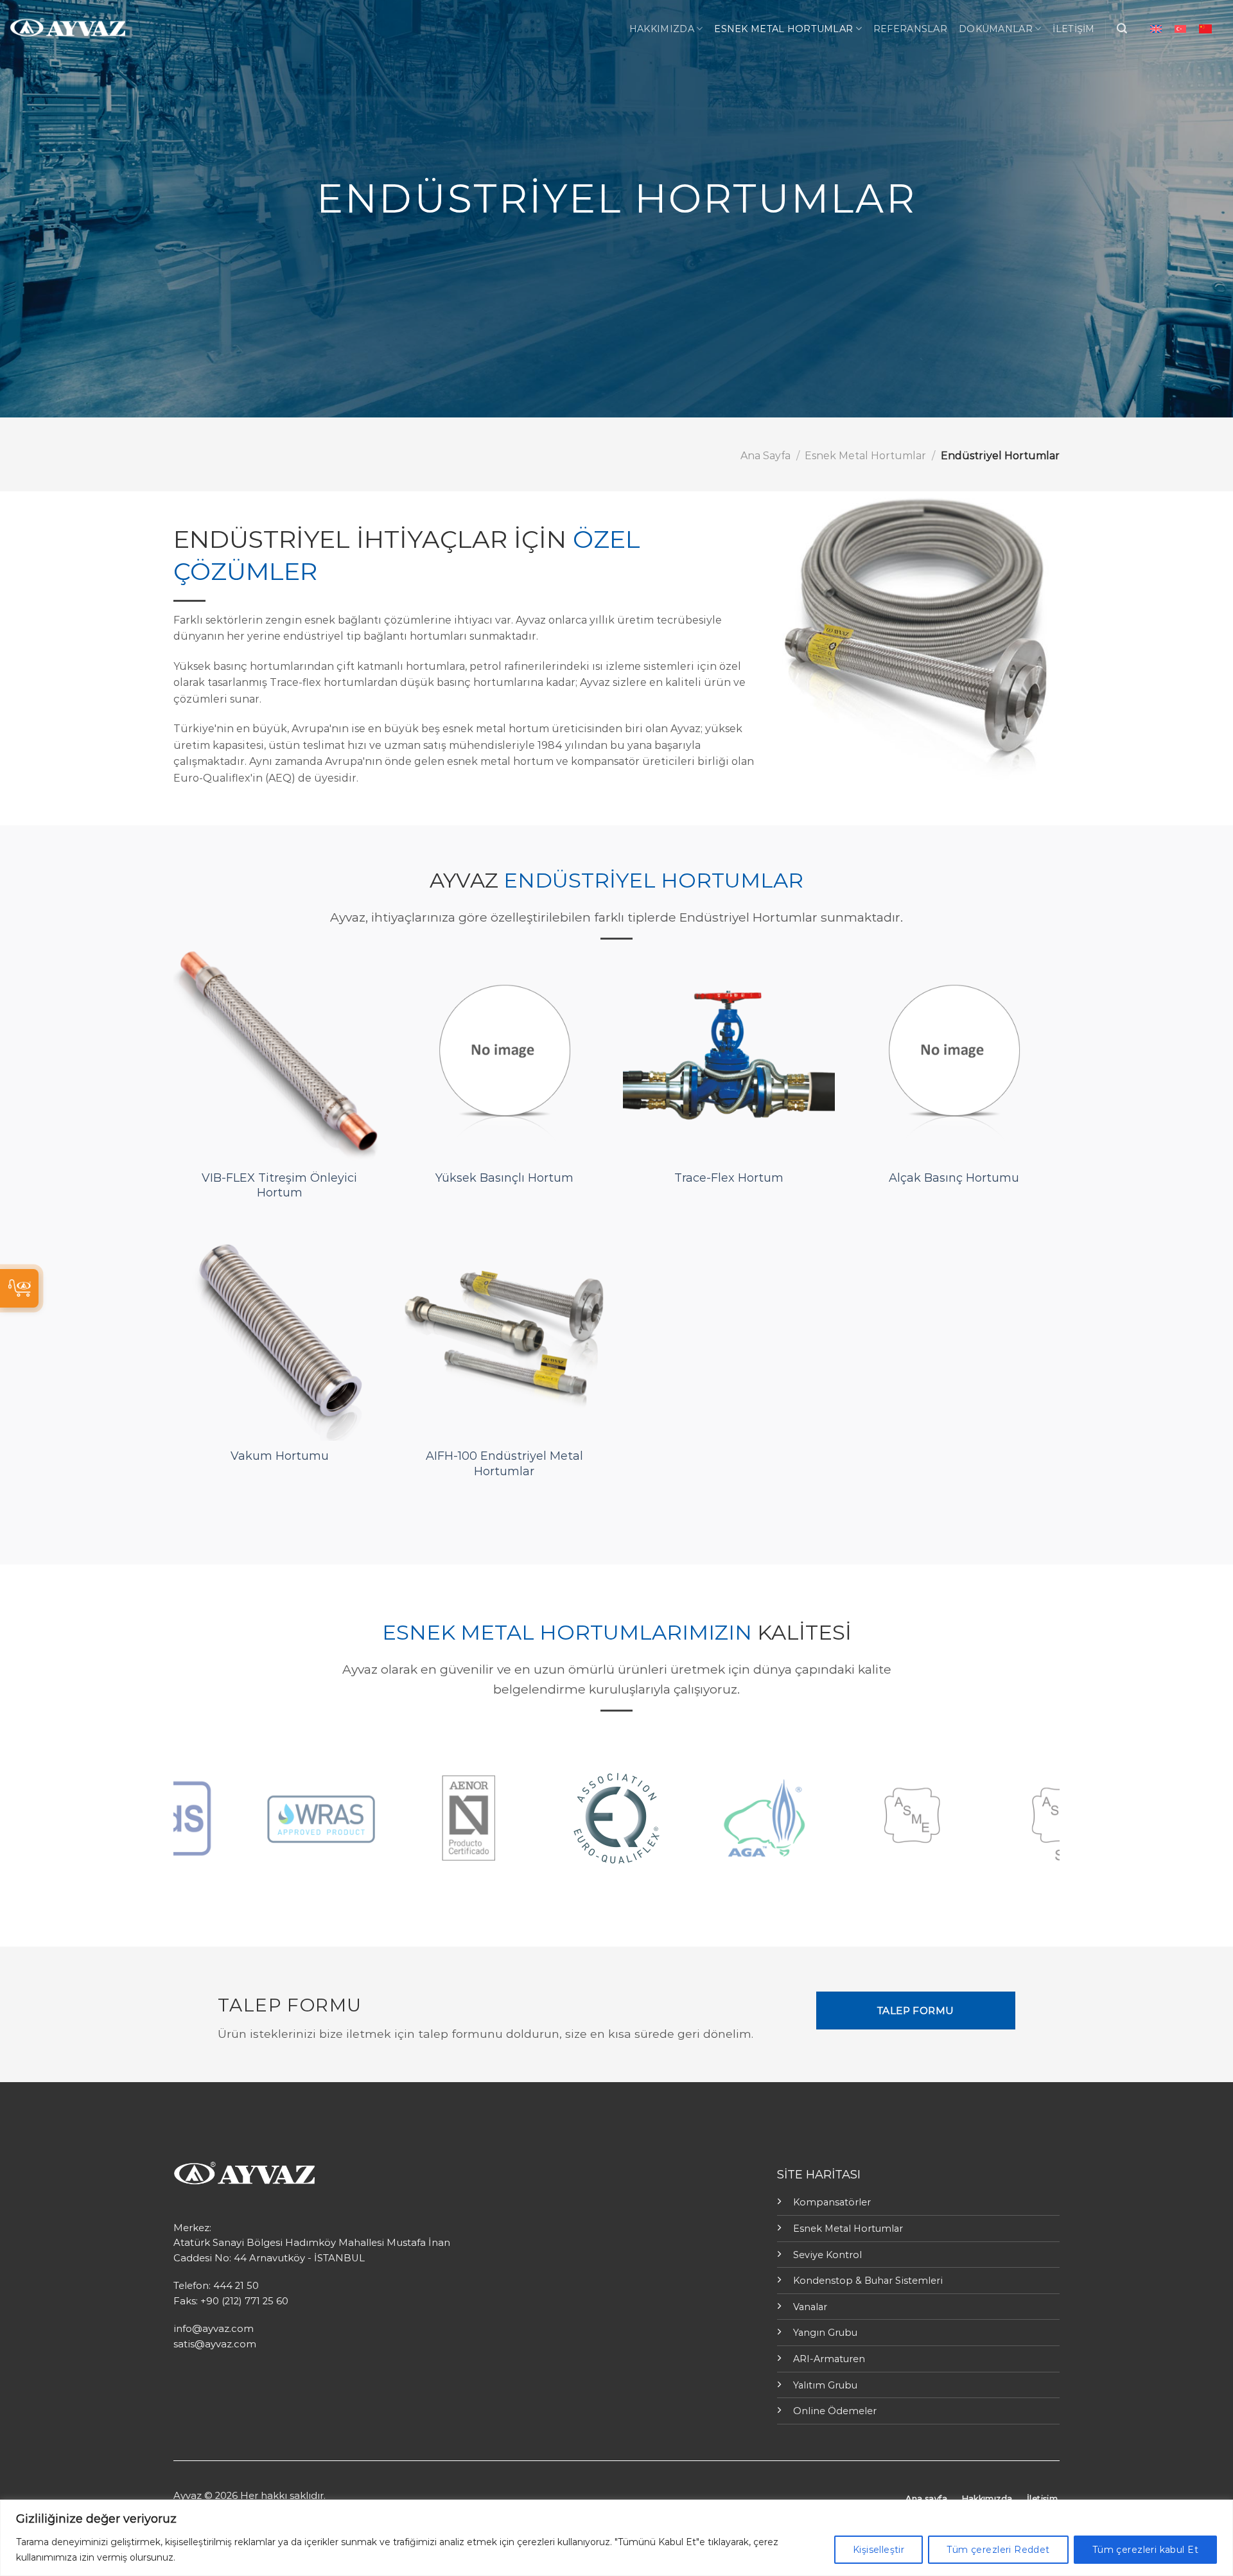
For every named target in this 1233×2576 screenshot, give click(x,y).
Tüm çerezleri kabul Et (1145, 2550)
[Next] (1071, 1818)
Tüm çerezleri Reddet (998, 2550)
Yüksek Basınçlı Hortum (504, 1178)
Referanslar (910, 29)
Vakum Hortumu (280, 1456)
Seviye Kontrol (827, 2255)
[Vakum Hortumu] (279, 1335)
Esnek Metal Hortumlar (783, 29)
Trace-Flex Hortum (729, 1178)
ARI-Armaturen (829, 2359)
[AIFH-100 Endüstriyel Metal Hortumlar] (504, 1335)
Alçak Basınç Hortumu (954, 1178)
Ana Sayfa (765, 456)
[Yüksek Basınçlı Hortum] (504, 1056)
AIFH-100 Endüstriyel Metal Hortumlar (504, 1463)
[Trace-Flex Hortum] (729, 1056)
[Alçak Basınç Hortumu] (954, 1056)
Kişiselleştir (879, 2550)
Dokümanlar (996, 29)
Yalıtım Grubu (825, 2385)
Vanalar (810, 2307)
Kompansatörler (832, 2202)
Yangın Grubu (825, 2333)
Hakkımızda (662, 29)
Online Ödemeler (835, 2411)
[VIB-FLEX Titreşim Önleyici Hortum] (279, 1056)
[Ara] (1122, 29)
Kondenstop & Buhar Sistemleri (868, 2281)
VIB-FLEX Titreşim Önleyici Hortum (279, 1185)
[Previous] (162, 1818)
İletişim (1073, 29)
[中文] (1205, 29)
